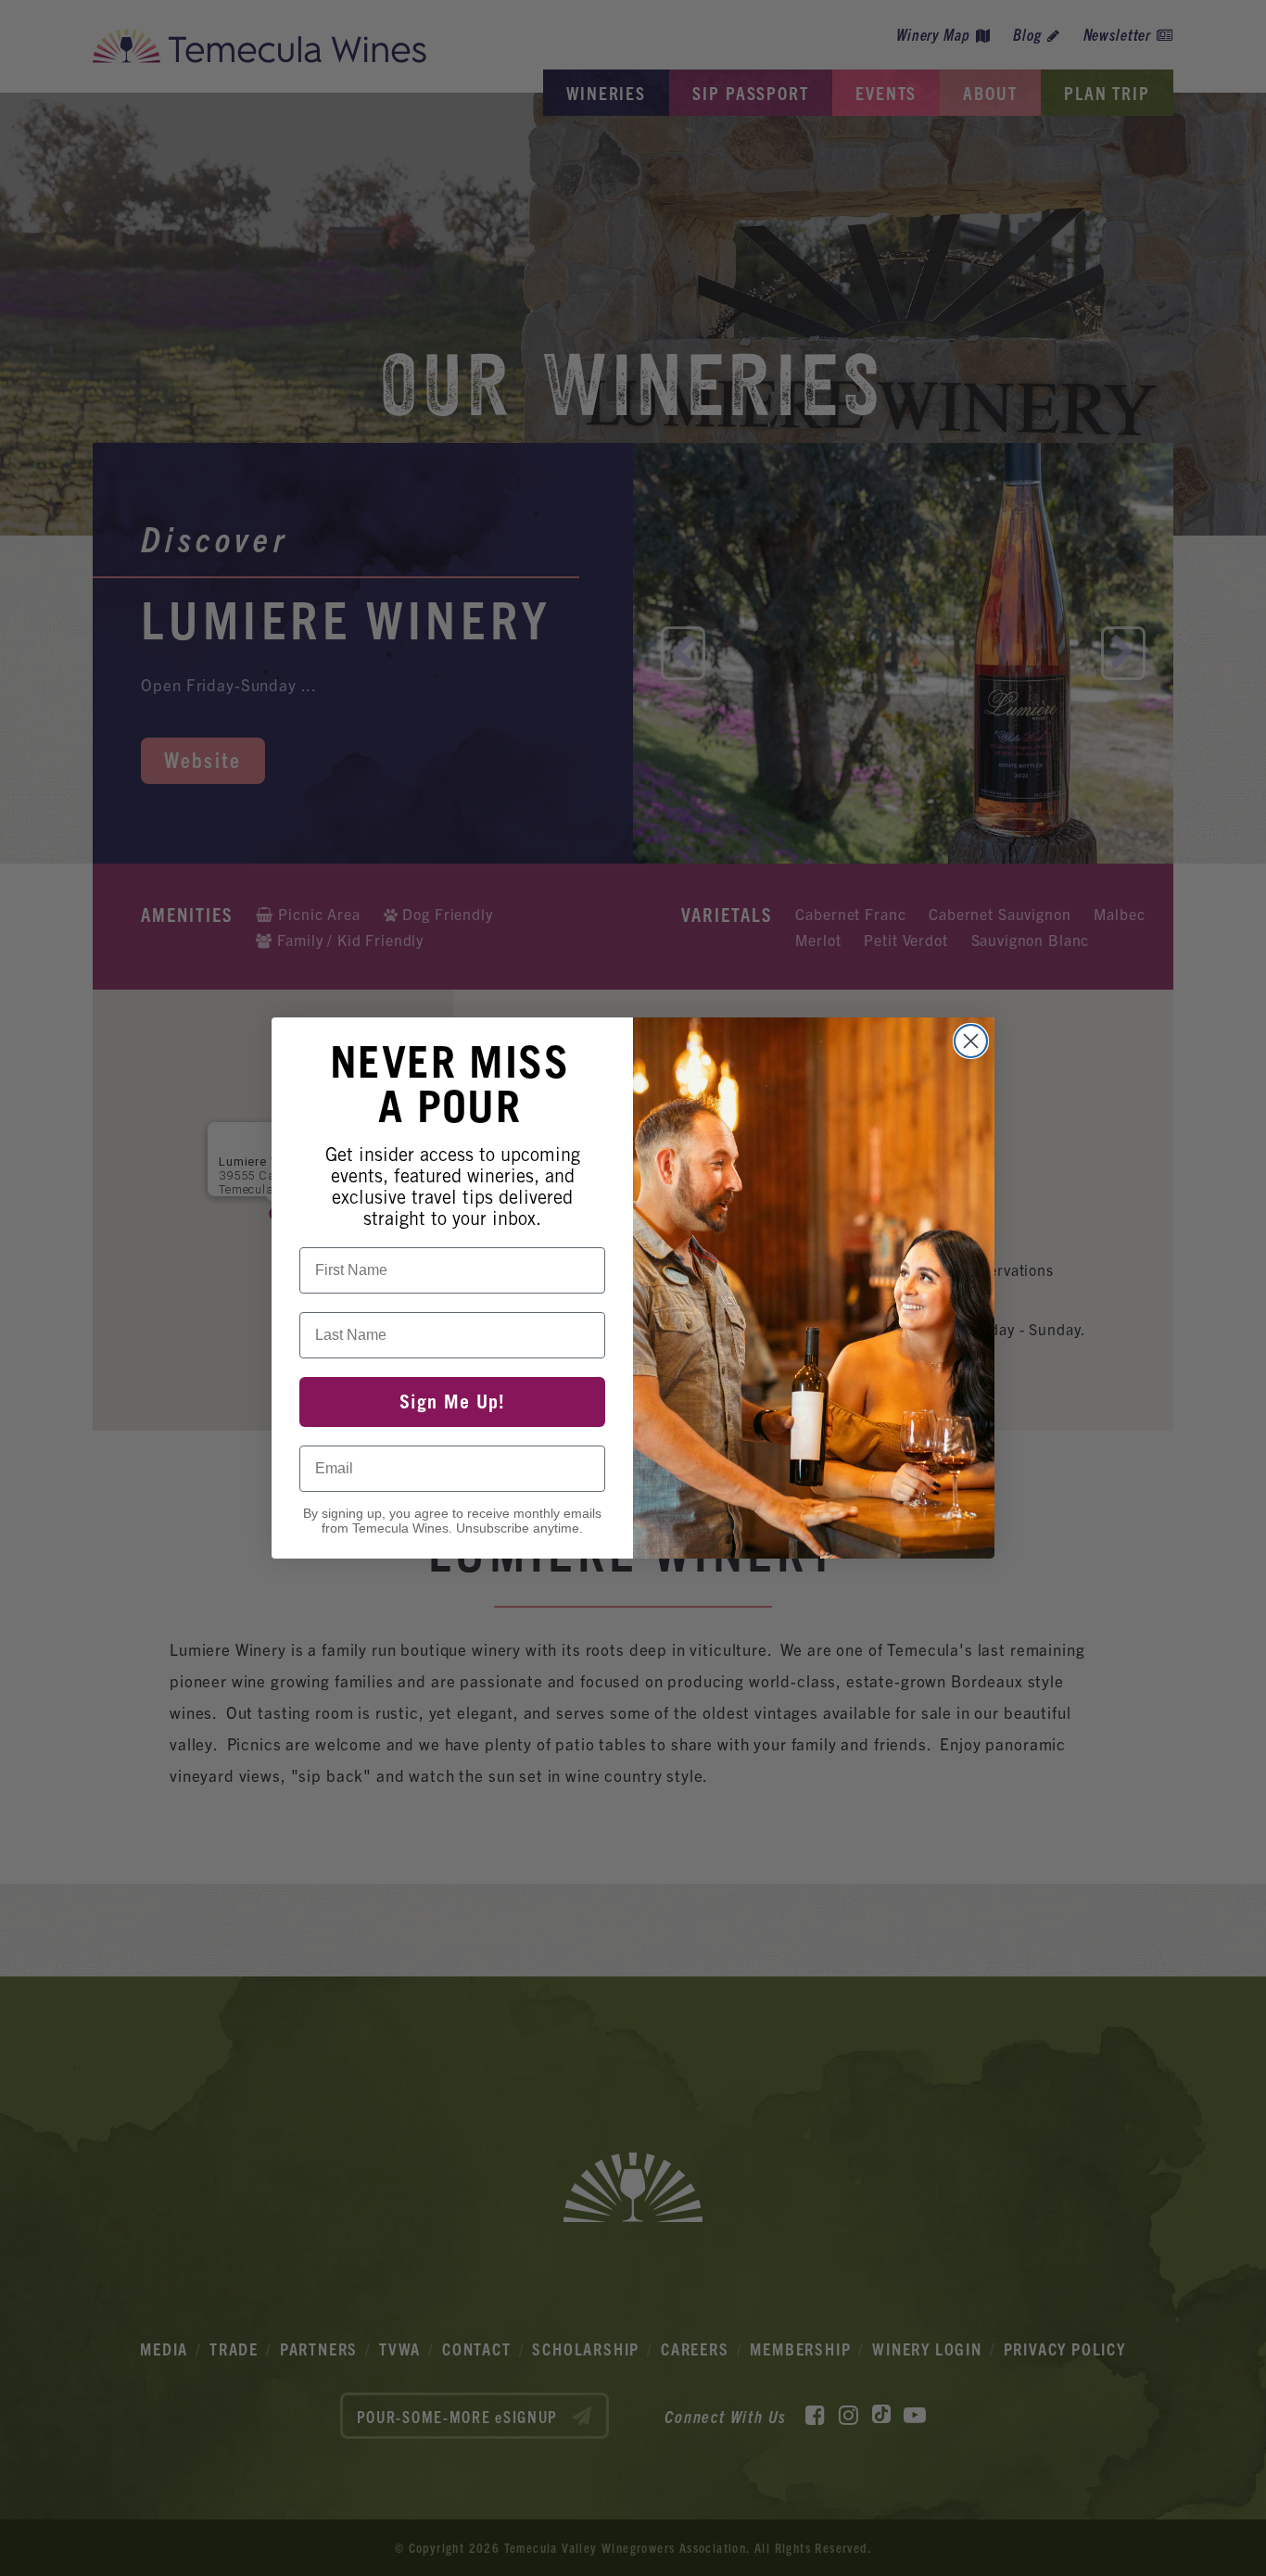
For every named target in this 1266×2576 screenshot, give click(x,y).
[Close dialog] (971, 1041)
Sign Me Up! (452, 1402)
